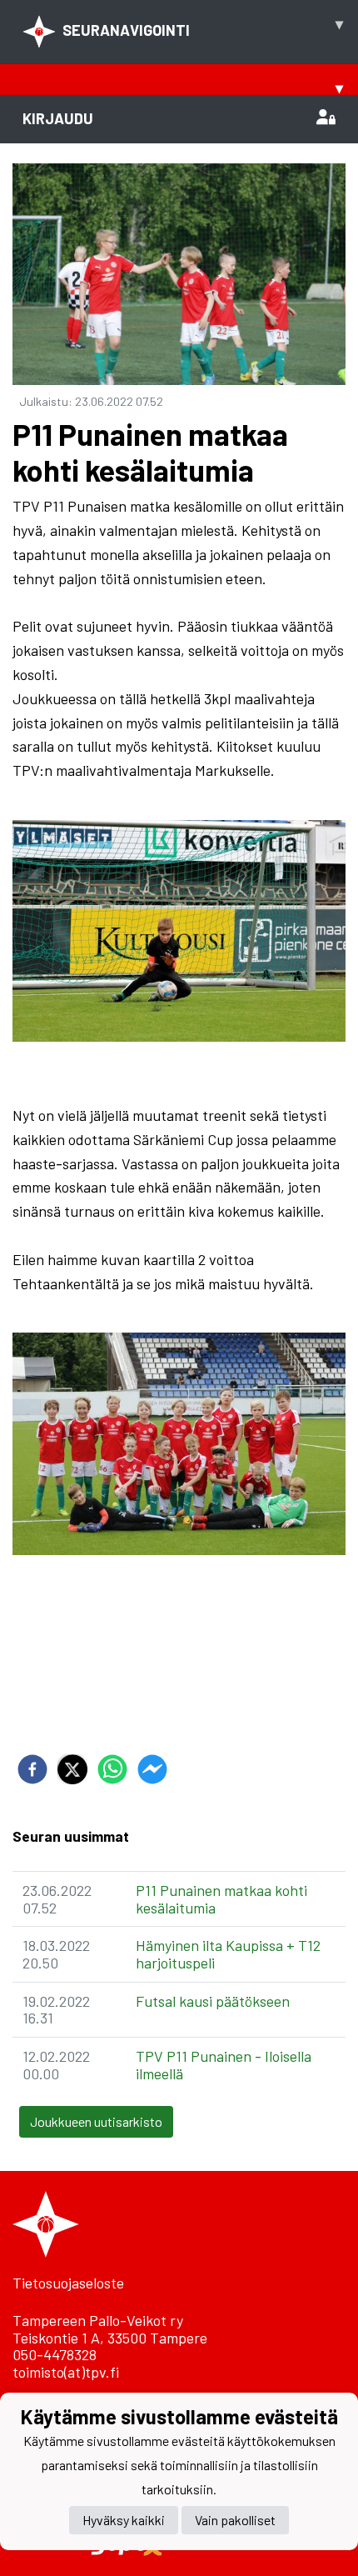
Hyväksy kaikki (124, 2520)
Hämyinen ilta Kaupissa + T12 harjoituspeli (228, 1954)
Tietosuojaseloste (68, 2283)
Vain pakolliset (235, 2520)
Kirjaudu (58, 118)
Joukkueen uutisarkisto (96, 2121)
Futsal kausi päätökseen (213, 2001)
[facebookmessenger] (152, 1769)
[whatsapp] (112, 1769)
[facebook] (32, 1769)
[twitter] (72, 1769)
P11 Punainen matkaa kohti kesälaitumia (221, 1899)
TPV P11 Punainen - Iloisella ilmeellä (224, 2065)
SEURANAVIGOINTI (203, 27)
